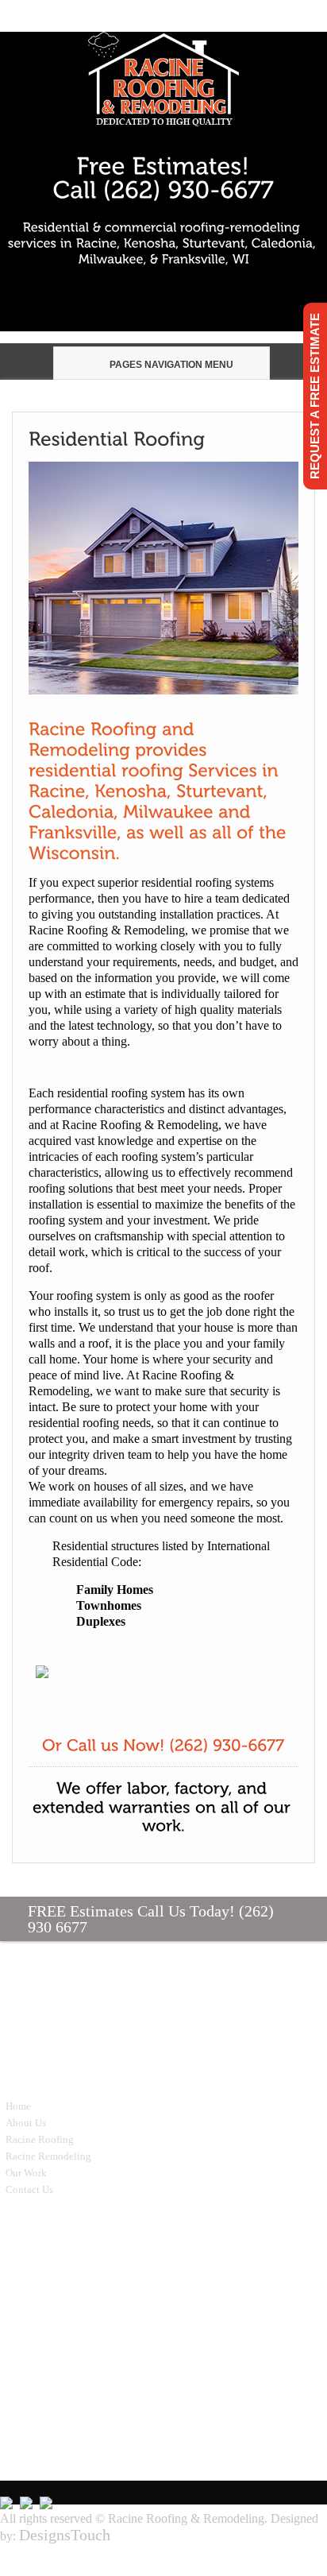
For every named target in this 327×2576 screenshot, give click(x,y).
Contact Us (29, 2189)
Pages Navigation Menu (171, 365)
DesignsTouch (65, 2535)
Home (18, 2106)
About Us (26, 2123)
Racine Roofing (40, 2139)
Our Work (26, 2173)
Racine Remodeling (48, 2156)
